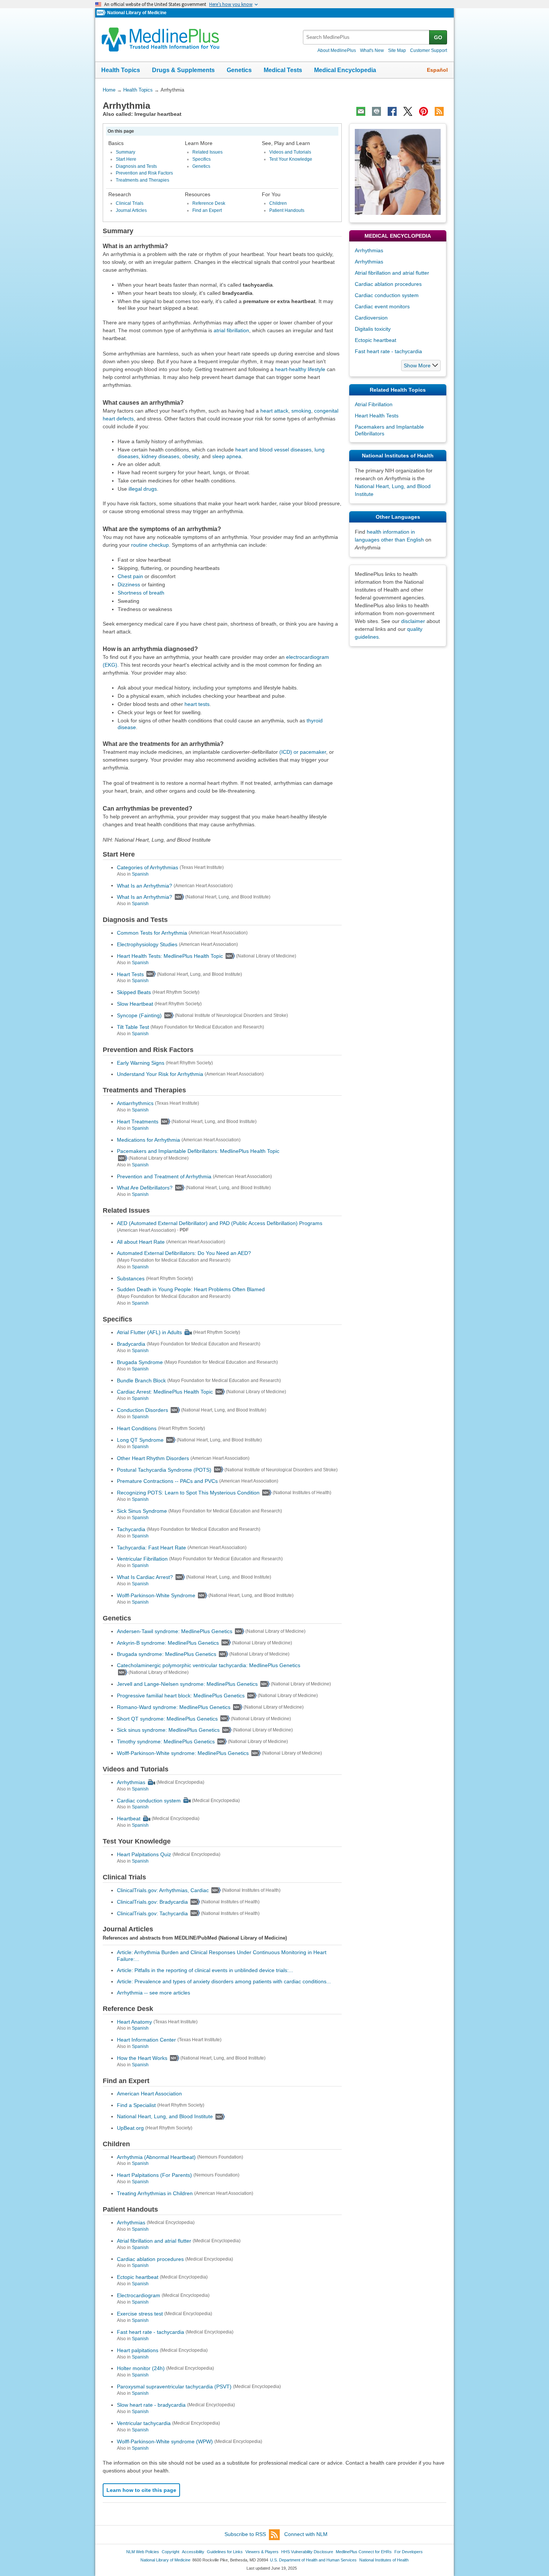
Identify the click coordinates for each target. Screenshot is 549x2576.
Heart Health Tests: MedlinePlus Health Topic (170, 956)
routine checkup (150, 545)
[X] (408, 111)
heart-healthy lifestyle (300, 369)
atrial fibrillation (231, 330)
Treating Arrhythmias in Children (155, 2193)
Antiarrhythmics (135, 1103)
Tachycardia (131, 1529)
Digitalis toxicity (373, 329)
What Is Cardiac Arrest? (145, 1577)
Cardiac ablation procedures (150, 2259)
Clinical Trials (130, 203)
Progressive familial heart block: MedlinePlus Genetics (181, 1696)
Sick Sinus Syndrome (142, 1511)
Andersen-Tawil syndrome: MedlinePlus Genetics (175, 1631)
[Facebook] (392, 111)
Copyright (170, 2552)
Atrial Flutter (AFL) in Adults (149, 1332)
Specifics (201, 159)
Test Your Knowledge (291, 159)
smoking (301, 411)
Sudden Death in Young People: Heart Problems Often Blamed (191, 1289)
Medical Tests (283, 70)
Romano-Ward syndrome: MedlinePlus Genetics (174, 1707)
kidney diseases (160, 456)
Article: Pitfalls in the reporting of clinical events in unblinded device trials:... (205, 1970)
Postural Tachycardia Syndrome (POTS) (164, 1469)
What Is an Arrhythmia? (145, 885)
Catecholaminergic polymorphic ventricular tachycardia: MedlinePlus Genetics (209, 1665)
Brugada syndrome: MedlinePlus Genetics (167, 1654)
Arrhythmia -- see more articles (153, 1993)
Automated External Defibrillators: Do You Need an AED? (184, 1253)
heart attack (274, 411)
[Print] (376, 111)
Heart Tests (130, 974)
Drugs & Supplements (183, 70)
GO (438, 37)
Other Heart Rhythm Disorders (153, 1458)
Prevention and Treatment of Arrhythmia (164, 1176)
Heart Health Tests (377, 416)
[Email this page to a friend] (361, 111)
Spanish (140, 874)
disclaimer (413, 621)
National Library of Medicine (137, 13)
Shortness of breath (141, 593)
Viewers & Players (262, 2552)
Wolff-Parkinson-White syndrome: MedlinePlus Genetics (183, 1753)
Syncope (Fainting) (139, 1015)
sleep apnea (227, 456)
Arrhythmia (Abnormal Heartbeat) (156, 2157)
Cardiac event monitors (382, 306)
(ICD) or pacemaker (303, 752)
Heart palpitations (138, 2350)
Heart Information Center (146, 2040)
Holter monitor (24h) (141, 2368)
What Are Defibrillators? (145, 1188)
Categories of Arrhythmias (148, 867)
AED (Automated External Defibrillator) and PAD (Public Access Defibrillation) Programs (220, 1223)
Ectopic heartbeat (138, 2277)
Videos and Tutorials (290, 152)
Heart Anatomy (134, 2021)
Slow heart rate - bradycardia (151, 2405)
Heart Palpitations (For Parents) (154, 2175)
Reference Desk (209, 203)
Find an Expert (207, 210)
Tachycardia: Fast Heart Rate (151, 1547)
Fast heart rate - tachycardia (151, 2332)
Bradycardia (131, 1344)
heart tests (197, 704)
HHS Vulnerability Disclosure (307, 2552)
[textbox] (367, 37)
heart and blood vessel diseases (273, 450)
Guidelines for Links (225, 2552)
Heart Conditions (137, 1428)
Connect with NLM (306, 2534)
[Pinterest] (424, 111)
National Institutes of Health (384, 2560)
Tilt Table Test (133, 1027)
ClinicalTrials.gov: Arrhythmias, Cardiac (163, 1890)
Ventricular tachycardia (144, 2423)
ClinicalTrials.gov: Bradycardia (152, 1902)
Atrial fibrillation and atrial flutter (154, 2241)
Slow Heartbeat (135, 1004)
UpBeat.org (130, 2128)
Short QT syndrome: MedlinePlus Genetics (167, 1718)
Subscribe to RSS (245, 2534)
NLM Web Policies (143, 2552)
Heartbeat (129, 1818)
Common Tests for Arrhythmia (152, 933)
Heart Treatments (138, 1122)
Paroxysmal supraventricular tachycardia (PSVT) (174, 2387)
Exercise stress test (140, 2314)
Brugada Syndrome (140, 1362)
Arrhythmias (131, 1782)
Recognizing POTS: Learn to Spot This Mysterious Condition (188, 1493)
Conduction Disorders (142, 1410)
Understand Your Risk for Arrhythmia (160, 1074)
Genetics (239, 70)
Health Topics (121, 70)
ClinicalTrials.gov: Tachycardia (152, 1913)
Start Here (126, 159)
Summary (125, 152)
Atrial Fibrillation (374, 404)
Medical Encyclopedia (345, 70)
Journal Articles (131, 210)
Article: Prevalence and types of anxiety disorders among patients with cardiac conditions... (224, 1981)
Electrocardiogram (139, 2295)
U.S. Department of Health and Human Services (313, 2560)
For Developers (409, 2552)
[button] (421, 365)
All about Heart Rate (141, 1242)
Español (437, 70)
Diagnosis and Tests (136, 166)
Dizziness (129, 584)
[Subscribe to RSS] (439, 111)
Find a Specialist (136, 2105)
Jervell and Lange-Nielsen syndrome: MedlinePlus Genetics (187, 1684)
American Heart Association (149, 2094)
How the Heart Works (142, 2058)
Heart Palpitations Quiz (144, 1854)
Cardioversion (371, 318)
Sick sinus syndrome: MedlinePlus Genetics (168, 1730)
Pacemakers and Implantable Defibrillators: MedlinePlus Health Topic (198, 1151)
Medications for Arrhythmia (148, 1140)
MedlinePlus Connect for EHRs (364, 2552)
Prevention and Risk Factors (144, 173)
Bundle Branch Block (141, 1380)
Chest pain (130, 576)
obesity (190, 456)
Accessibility (193, 2552)
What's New (372, 50)
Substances (131, 1278)
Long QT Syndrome (140, 1440)
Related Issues (207, 152)
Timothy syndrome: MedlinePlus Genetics (166, 1742)
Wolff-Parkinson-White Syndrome (156, 1595)
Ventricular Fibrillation (142, 1559)
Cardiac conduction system (149, 1800)
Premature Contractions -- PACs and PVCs (167, 1481)
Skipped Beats (134, 992)
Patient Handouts (287, 210)
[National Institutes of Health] (102, 13)
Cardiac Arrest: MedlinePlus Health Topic (165, 1392)
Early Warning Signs (141, 1062)
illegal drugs (143, 489)
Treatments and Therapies (142, 180)
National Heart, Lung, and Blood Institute (165, 2116)
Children (278, 203)
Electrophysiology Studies (147, 944)
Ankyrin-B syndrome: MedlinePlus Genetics (168, 1642)
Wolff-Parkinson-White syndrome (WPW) (165, 2441)
